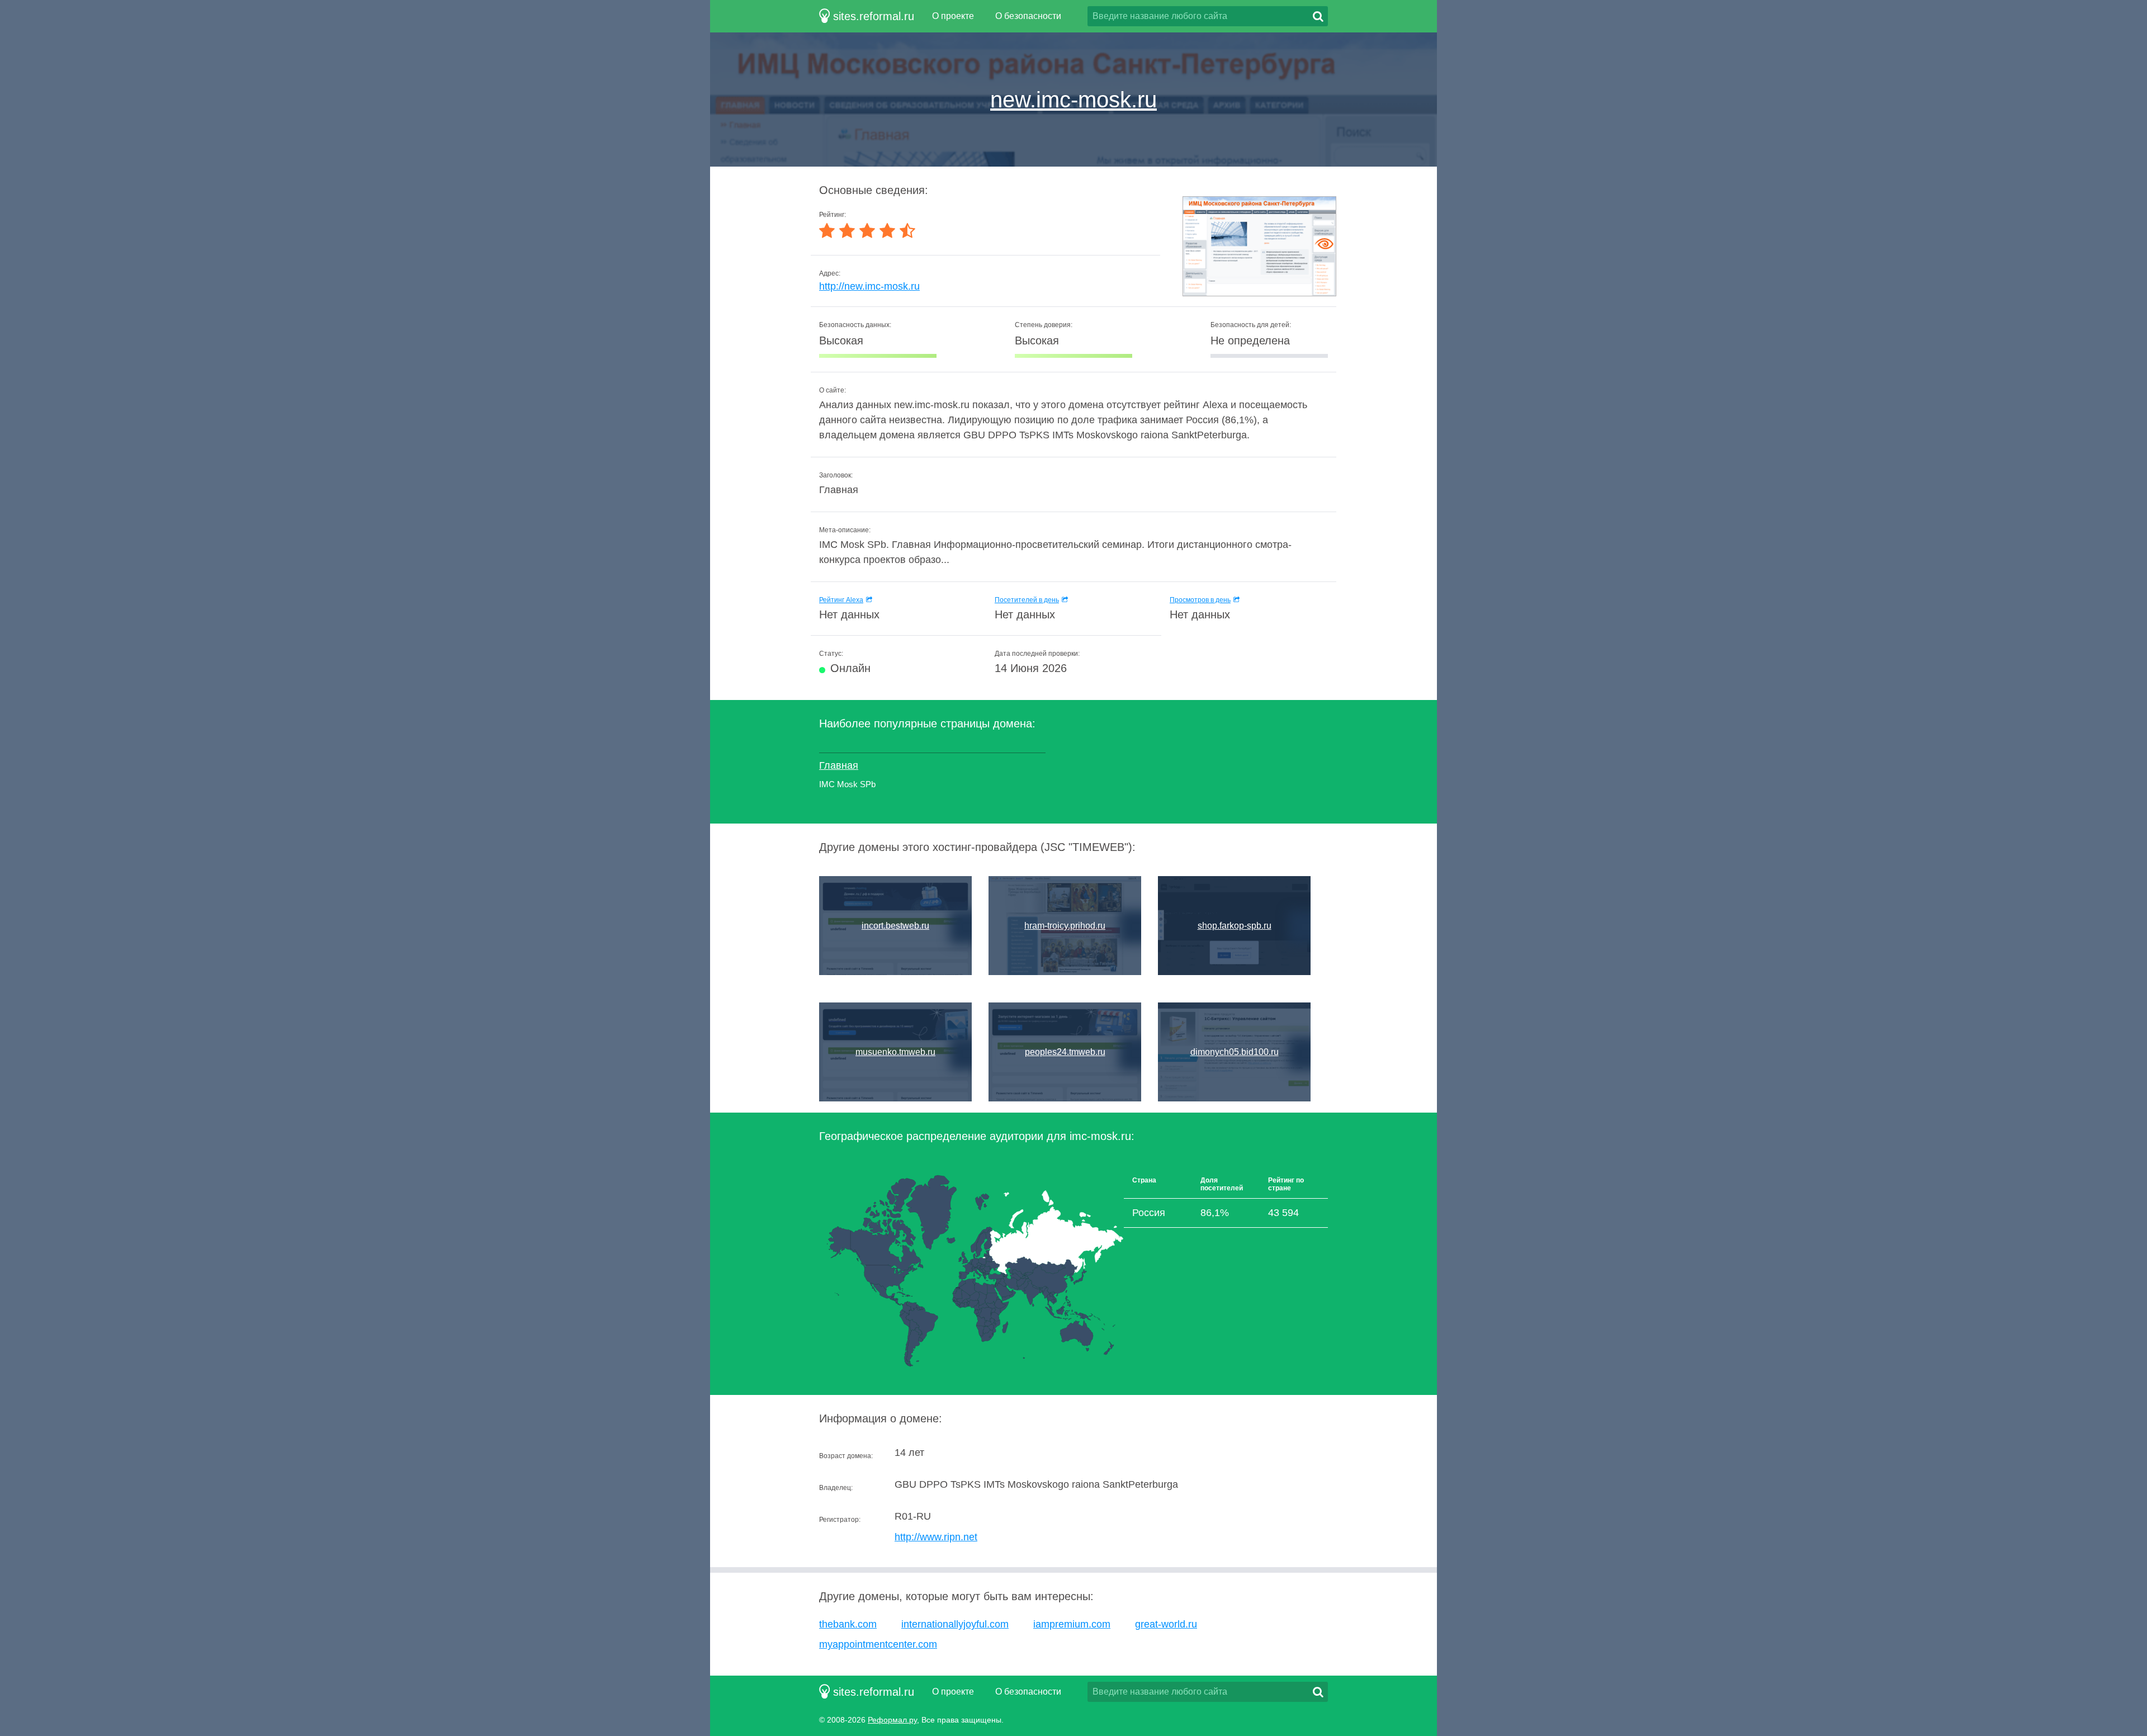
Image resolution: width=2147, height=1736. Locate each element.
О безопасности (1028, 16)
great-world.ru (1166, 1624)
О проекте (953, 16)
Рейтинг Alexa (841, 600)
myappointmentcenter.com (878, 1644)
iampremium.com (1072, 1624)
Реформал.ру (892, 1720)
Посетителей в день (1027, 600)
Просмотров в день (1200, 600)
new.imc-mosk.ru (1073, 100)
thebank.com (848, 1624)
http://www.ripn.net (936, 1537)
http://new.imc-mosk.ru (869, 286)
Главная (839, 765)
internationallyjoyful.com (955, 1624)
